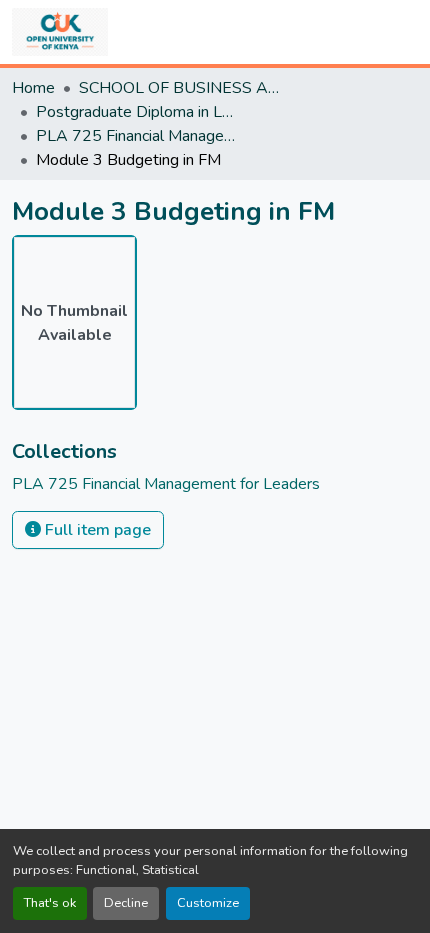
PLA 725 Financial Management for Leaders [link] (136, 136)
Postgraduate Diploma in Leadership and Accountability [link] (136, 112)
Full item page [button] (96, 530)
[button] (60, 32)
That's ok (50, 903)
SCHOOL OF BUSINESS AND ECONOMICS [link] (179, 88)
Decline (126, 903)
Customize (208, 903)
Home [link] (33, 88)
